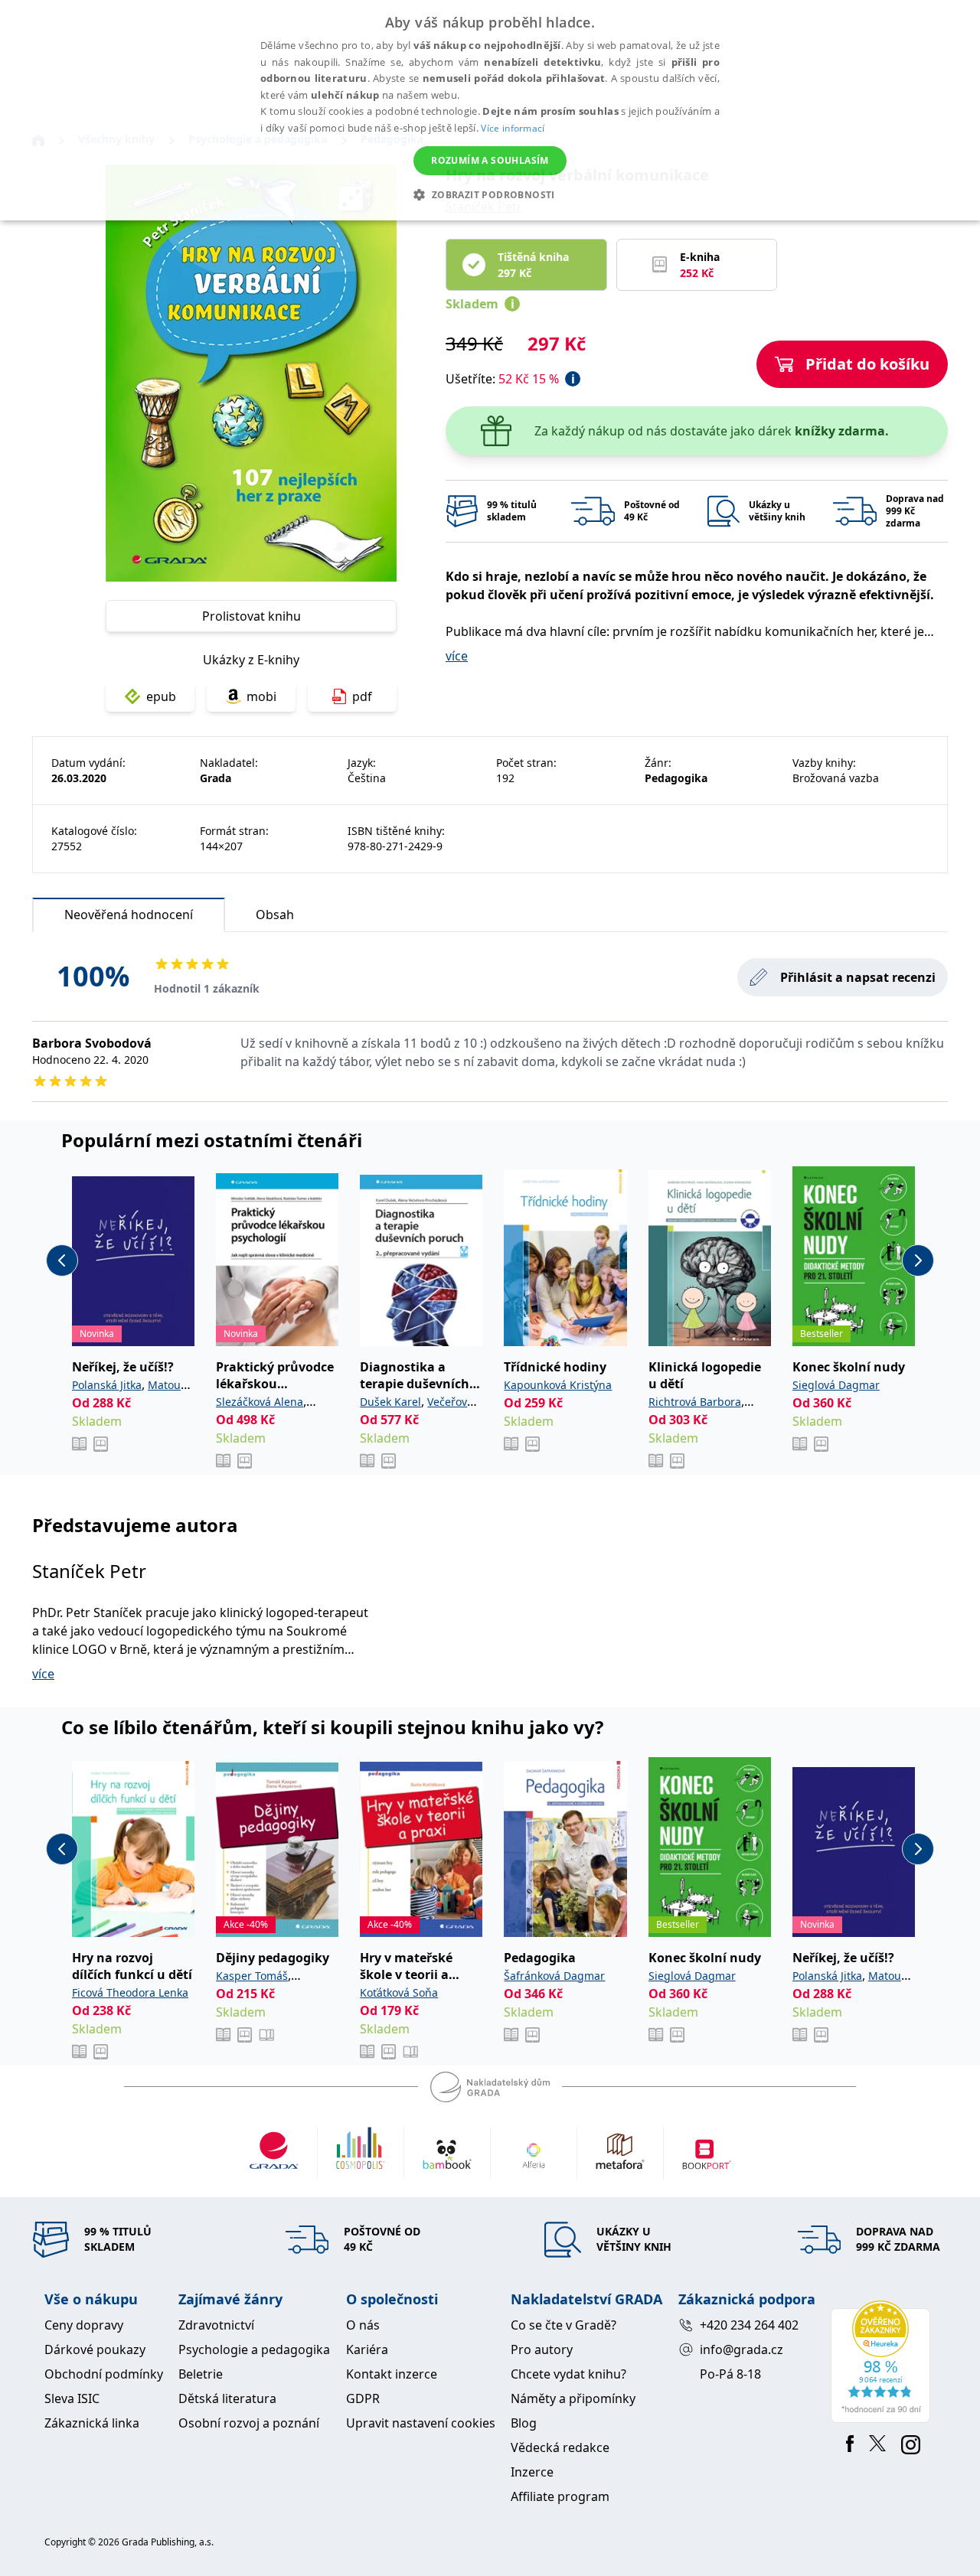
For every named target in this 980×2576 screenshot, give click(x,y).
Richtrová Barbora (695, 1402)
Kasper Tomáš (252, 1976)
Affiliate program (560, 2496)
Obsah (275, 915)
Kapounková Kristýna (558, 1385)
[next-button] (918, 1260)
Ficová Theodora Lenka (130, 1992)
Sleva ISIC (72, 2398)
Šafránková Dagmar (554, 1976)
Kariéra (367, 2349)
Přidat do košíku (867, 364)
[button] (490, 194)
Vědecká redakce (560, 2447)
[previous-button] (62, 1260)
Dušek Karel (390, 1402)
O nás (363, 2325)
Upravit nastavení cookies (421, 2423)
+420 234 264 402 (749, 2325)
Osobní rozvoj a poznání (249, 2423)
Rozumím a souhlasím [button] (490, 160)
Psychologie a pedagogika (254, 2349)
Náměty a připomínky (573, 2398)
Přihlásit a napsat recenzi (858, 977)
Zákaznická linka (92, 2423)
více (457, 656)
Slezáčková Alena (260, 1402)
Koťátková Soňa (399, 1992)
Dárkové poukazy (95, 2349)
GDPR (363, 2398)
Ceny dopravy (84, 2325)
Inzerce (532, 2472)
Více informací (513, 128)
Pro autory (542, 2349)
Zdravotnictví (216, 2325)
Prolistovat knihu (252, 616)
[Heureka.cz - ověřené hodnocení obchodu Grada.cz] (883, 2362)
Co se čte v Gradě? (563, 2325)
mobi (261, 696)
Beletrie (201, 2374)
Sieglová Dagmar (836, 1385)
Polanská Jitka (107, 1385)
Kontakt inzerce (392, 2374)
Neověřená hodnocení (129, 915)
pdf (362, 696)
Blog (524, 2423)
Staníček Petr (89, 1571)
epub (161, 696)
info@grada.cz (742, 2349)
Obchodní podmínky (104, 2374)
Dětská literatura (227, 2398)
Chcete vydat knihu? (568, 2374)
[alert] (490, 110)
